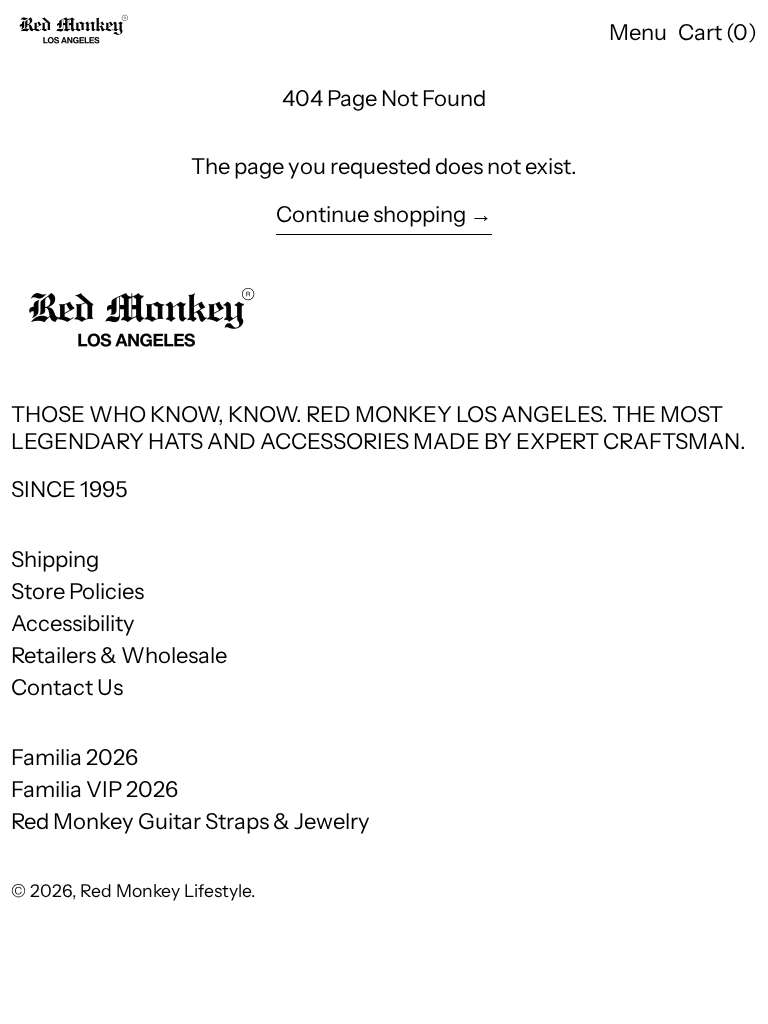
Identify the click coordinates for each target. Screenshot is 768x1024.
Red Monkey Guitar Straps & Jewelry (190, 821)
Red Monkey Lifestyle (165, 890)
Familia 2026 (74, 757)
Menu (638, 32)
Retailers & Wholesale (119, 655)
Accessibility (73, 623)
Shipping (55, 559)
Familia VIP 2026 (94, 789)
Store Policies (77, 591)
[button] (717, 33)
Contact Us (67, 687)
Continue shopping (371, 215)
